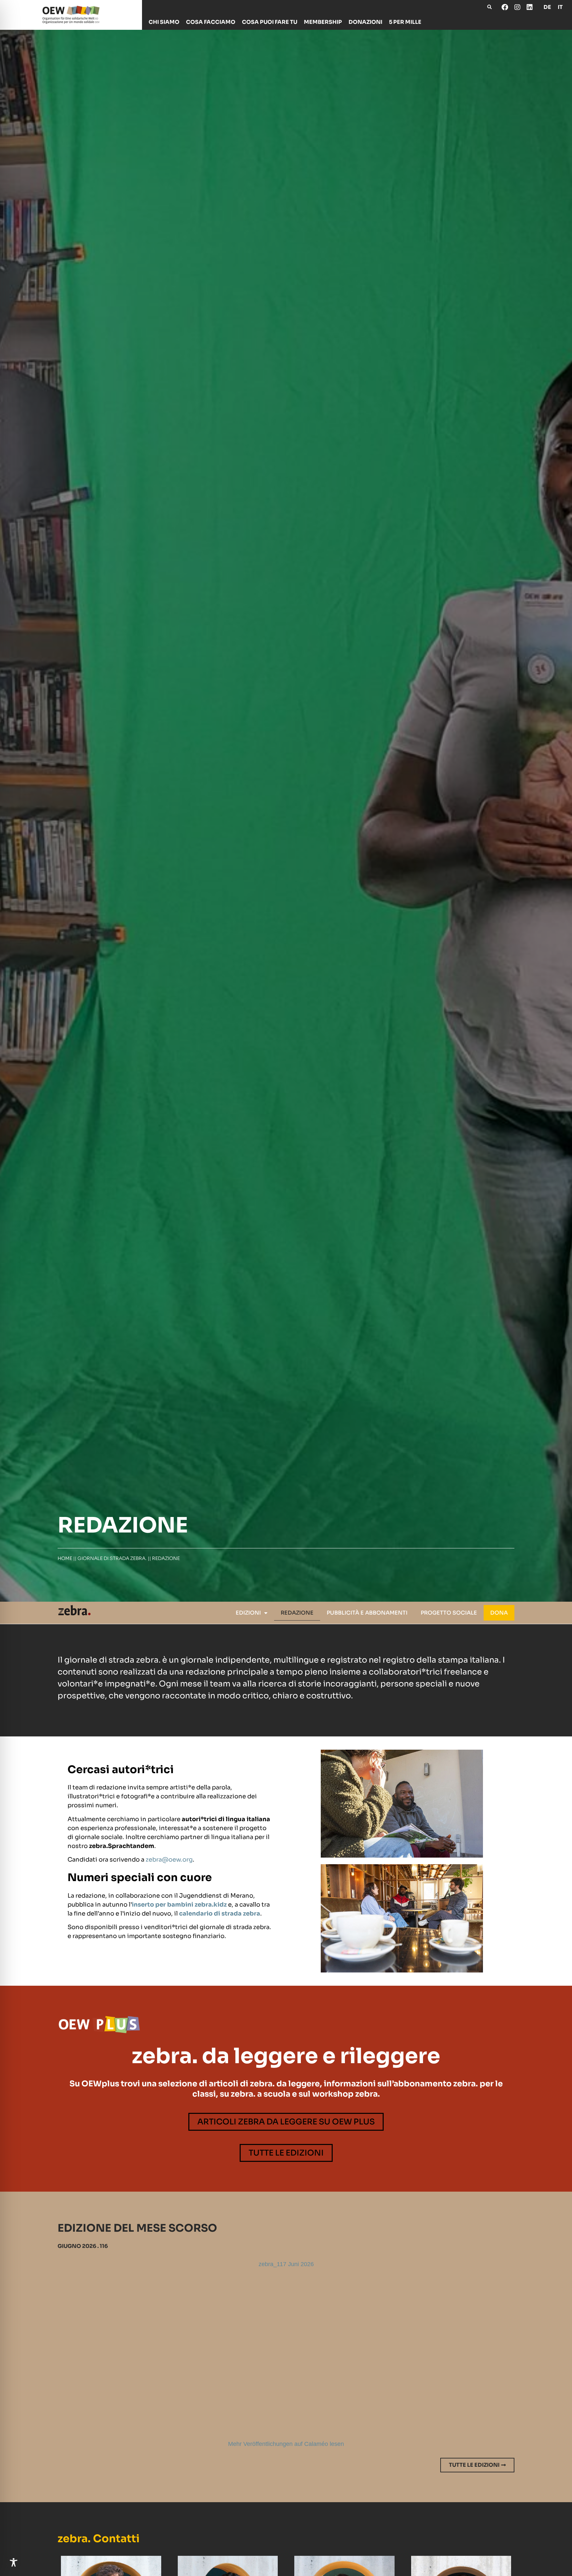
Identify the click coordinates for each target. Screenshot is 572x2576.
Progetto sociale (449, 1613)
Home (65, 1558)
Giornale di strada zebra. (112, 1558)
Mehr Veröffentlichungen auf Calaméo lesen (286, 2444)
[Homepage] (71, 15)
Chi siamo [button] (164, 22)
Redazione (297, 1613)
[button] (489, 7)
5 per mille (405, 22)
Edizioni (248, 1613)
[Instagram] (517, 7)
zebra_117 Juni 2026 (286, 2264)
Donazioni (365, 22)
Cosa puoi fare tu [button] (270, 22)
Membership (323, 22)
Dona (499, 1613)
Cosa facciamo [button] (211, 22)
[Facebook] (505, 7)
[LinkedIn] (529, 7)
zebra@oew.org (169, 1860)
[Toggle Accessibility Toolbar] (14, 2562)
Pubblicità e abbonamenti (367, 1613)
